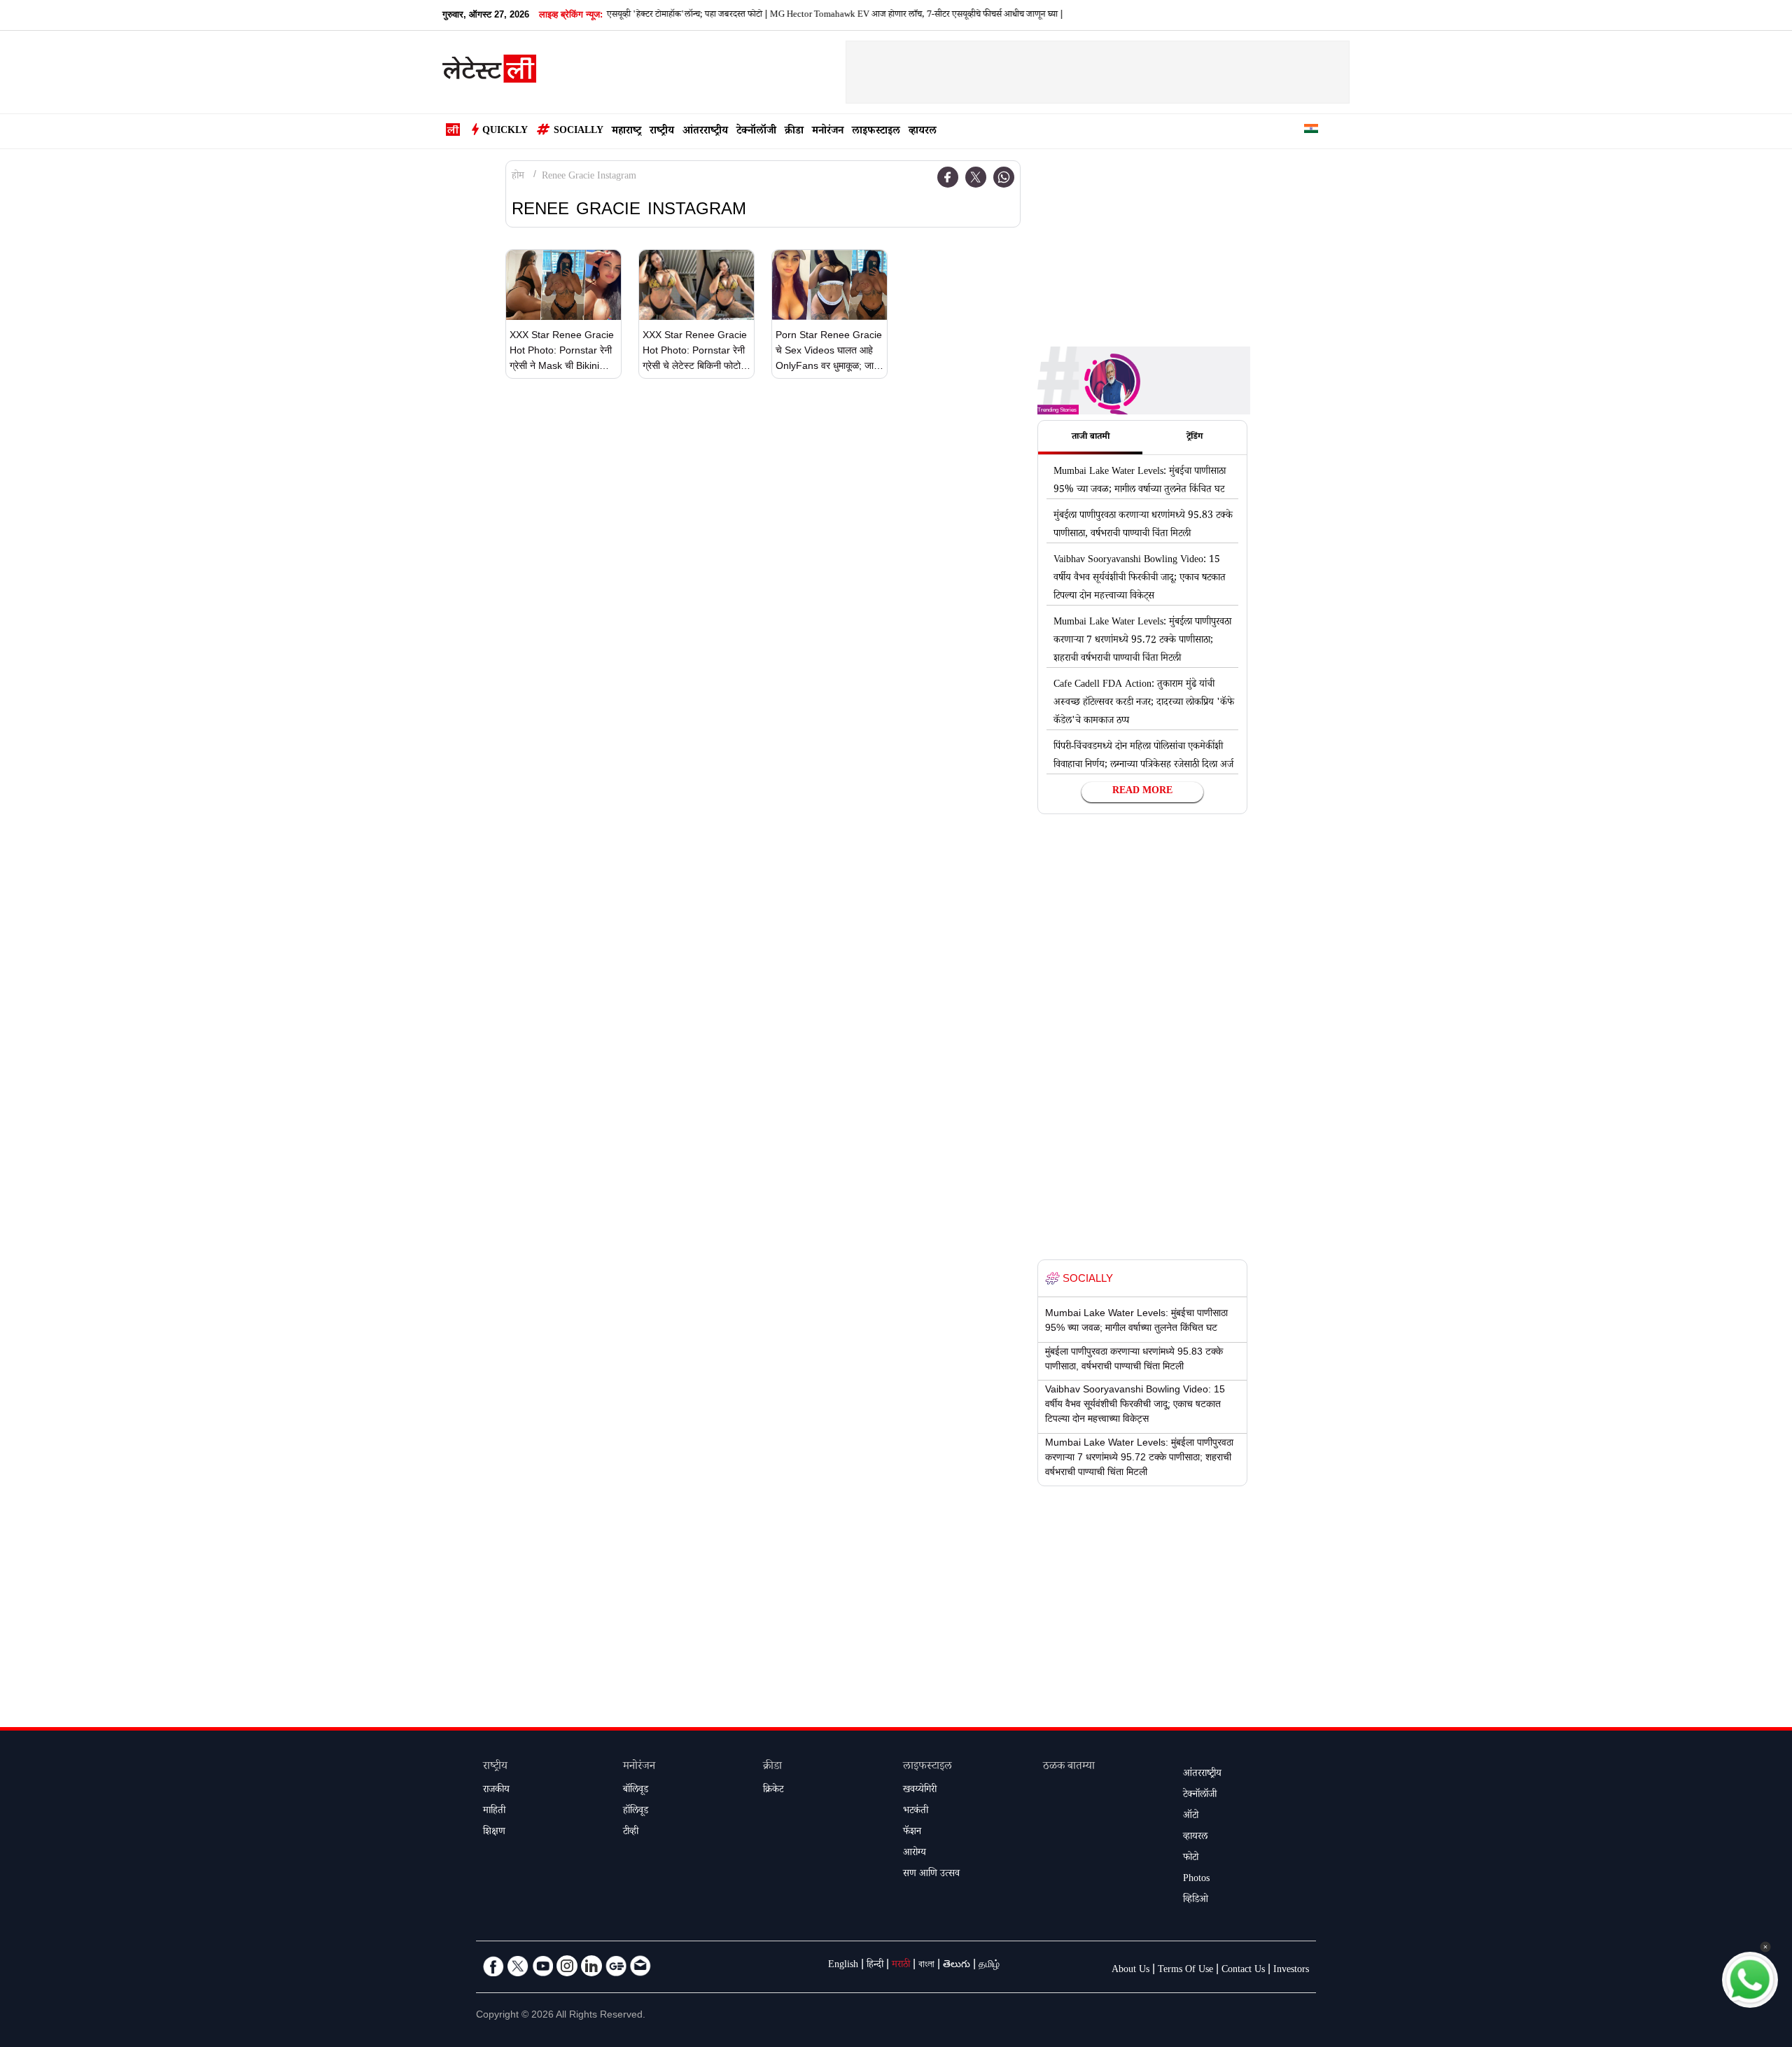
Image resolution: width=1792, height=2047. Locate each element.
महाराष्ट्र (626, 132)
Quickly (505, 132)
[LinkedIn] (591, 1966)
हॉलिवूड (636, 1812)
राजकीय (496, 1791)
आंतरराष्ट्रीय (705, 132)
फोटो (1191, 1859)
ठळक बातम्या (1069, 1767)
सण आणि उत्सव (931, 1875)
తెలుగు (957, 1966)
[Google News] (616, 1966)
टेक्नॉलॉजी (756, 132)
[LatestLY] (489, 73)
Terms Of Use (1185, 1971)
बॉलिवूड (636, 1791)
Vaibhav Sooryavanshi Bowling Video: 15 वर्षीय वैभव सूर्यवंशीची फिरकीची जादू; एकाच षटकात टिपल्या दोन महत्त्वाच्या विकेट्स (1140, 579)
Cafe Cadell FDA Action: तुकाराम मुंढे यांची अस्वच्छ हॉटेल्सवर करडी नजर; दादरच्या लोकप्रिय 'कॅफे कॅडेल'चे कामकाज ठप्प (1144, 704)
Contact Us (1243, 1971)
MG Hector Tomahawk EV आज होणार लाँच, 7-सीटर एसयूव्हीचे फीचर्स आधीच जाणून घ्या (871, 15)
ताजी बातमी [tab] (1091, 438)
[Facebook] (948, 177)
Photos (1196, 1880)
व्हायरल (923, 132)
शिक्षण (494, 1833)
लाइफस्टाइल (876, 132)
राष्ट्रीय (662, 132)
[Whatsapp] (1004, 177)
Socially (579, 132)
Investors (1291, 1971)
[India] (1311, 131)
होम (518, 177)
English (843, 1966)
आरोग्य (915, 1854)
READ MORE (1142, 792)
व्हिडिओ (1196, 1901)
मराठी (901, 1966)
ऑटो (1191, 1817)
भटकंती (916, 1812)
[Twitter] (976, 177)
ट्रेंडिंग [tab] (1195, 438)
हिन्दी (875, 1966)
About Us (1130, 1971)
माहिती (494, 1812)
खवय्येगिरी (920, 1791)
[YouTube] (542, 1966)
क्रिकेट (773, 1791)
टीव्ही (631, 1833)
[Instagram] (567, 1966)
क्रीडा (794, 132)
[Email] (640, 1966)
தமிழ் (989, 1966)
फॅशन (912, 1833)
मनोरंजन (828, 132)
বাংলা (926, 1966)
